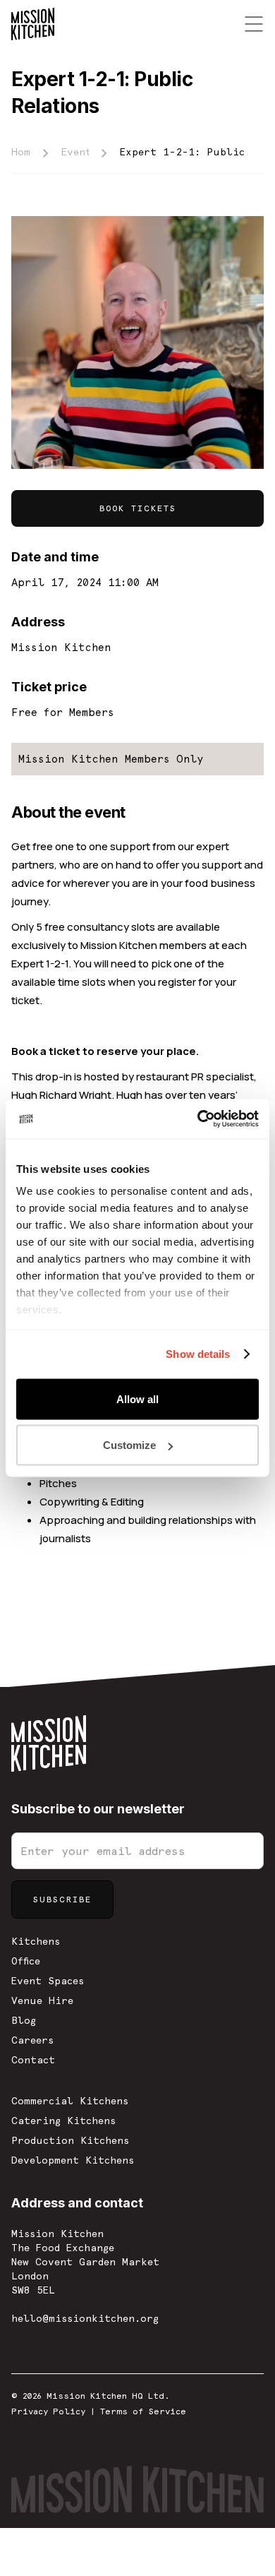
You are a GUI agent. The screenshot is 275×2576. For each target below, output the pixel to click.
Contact (33, 2060)
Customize (129, 1445)
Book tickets (138, 508)
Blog (24, 2020)
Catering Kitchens (63, 2121)
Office (26, 1961)
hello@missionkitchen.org (85, 2318)
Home (21, 152)
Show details (198, 1354)
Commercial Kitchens (70, 2101)
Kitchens (36, 1941)
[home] (33, 24)
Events (75, 152)
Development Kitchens (73, 2160)
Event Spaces (48, 1981)
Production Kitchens (70, 2140)
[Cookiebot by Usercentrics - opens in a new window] (198, 1119)
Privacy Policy (48, 2411)
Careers (32, 2040)
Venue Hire (42, 2000)
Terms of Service (143, 2411)
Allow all (137, 1399)
